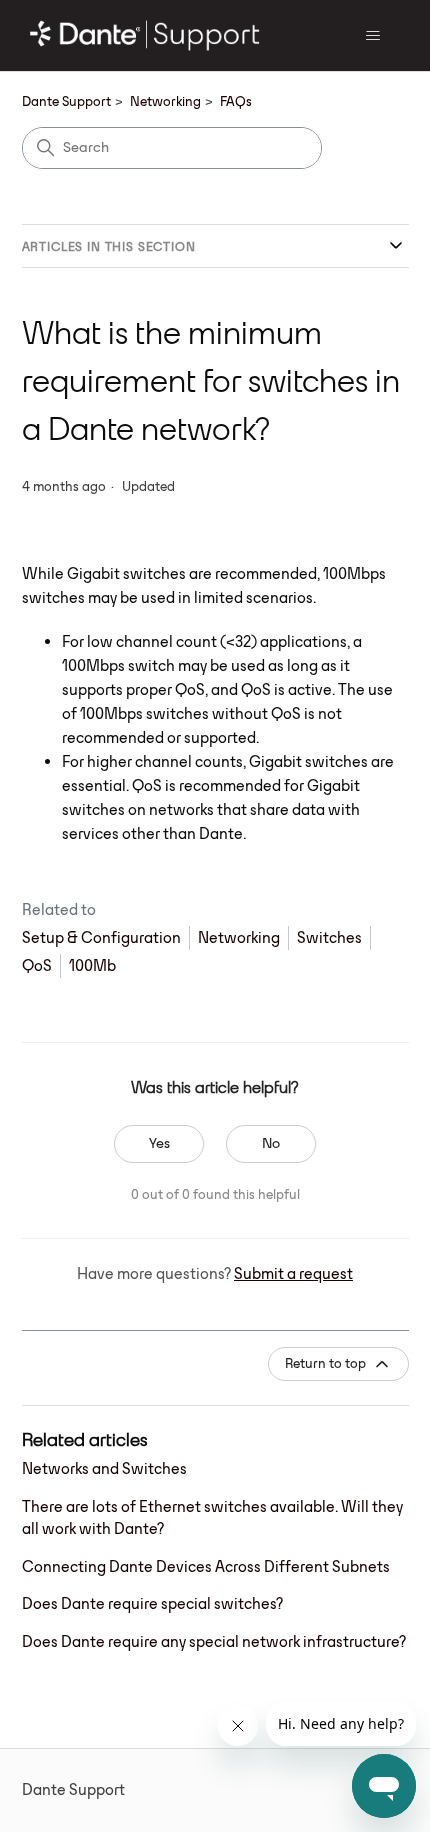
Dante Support (66, 101)
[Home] (145, 35)
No (271, 1143)
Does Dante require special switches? (152, 1603)
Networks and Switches (104, 1468)
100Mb (92, 965)
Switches (329, 937)
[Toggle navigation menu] (373, 36)
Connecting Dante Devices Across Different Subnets (206, 1566)
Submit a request (293, 1273)
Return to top (325, 1363)
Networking (165, 101)
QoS (37, 965)
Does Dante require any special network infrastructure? (214, 1641)
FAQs (236, 101)
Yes (159, 1143)
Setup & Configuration (101, 937)
